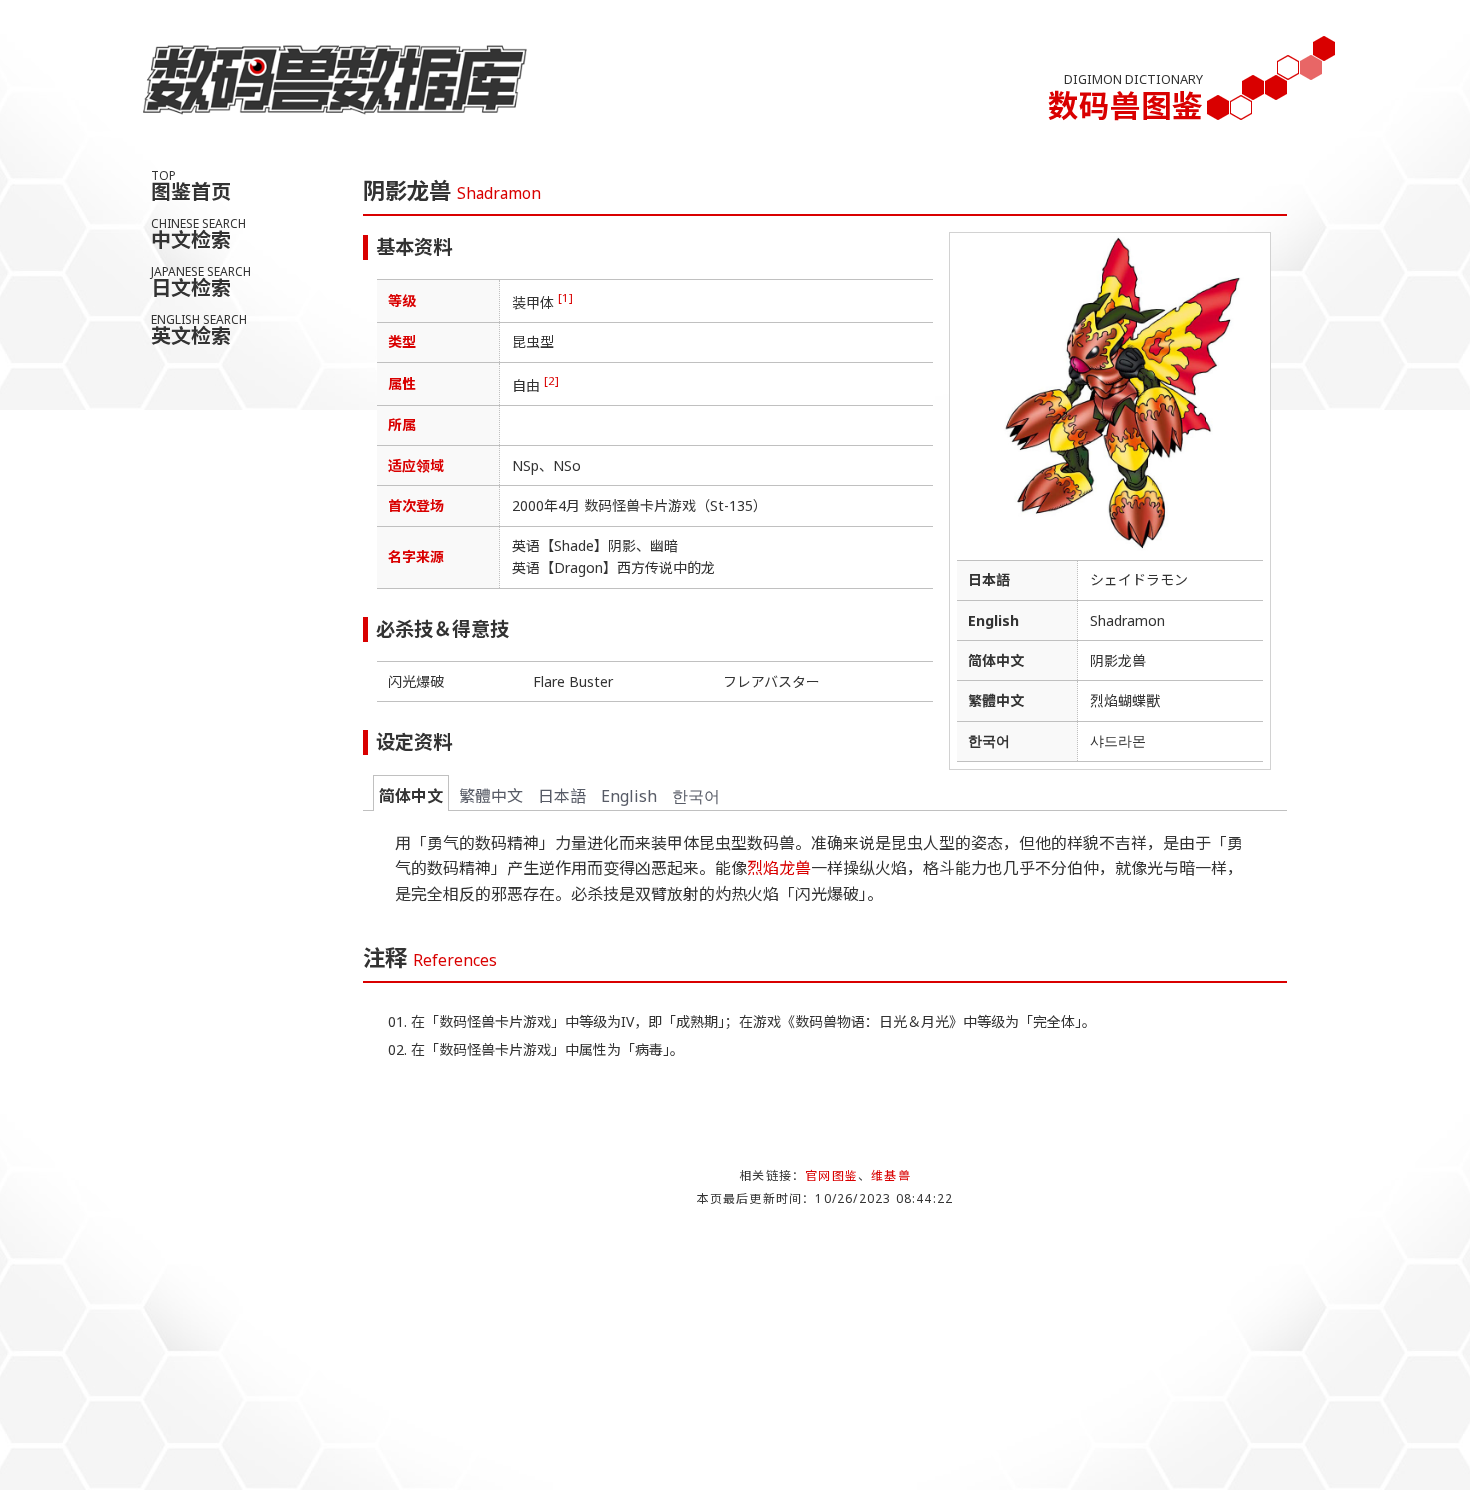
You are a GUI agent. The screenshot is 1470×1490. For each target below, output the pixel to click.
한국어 (696, 796)
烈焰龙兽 (779, 868)
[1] (565, 297)
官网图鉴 (831, 1175)
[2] (551, 380)
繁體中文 (491, 796)
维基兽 (891, 1175)
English (629, 796)
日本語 (562, 796)
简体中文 (411, 796)
